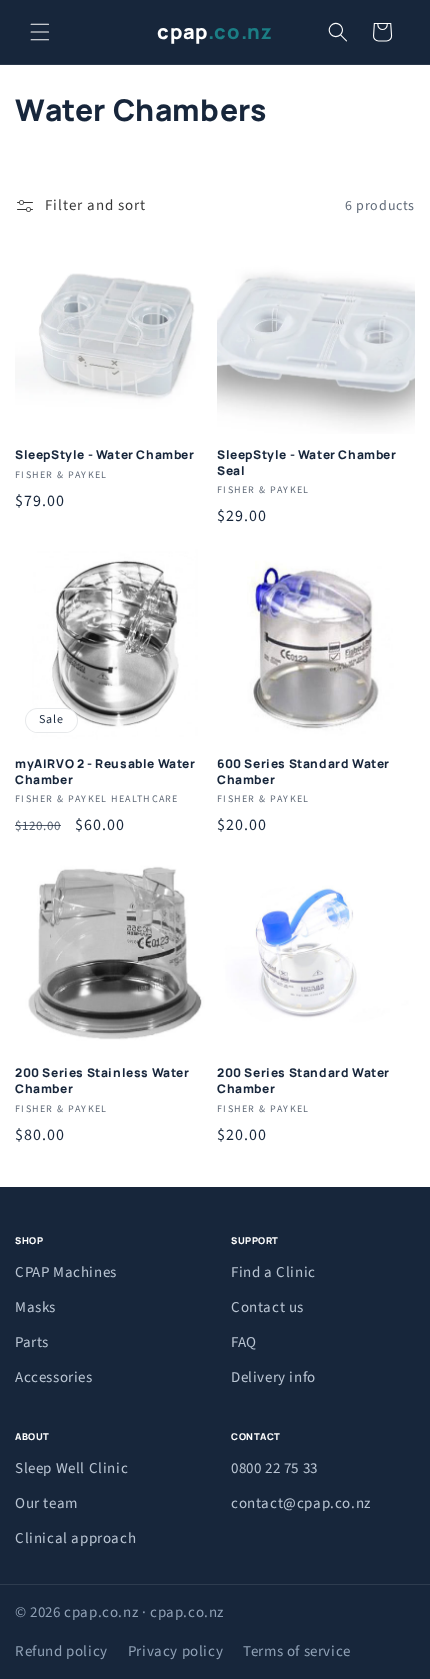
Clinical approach (75, 1538)
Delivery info (273, 1377)
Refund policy (61, 1651)
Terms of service (297, 1651)
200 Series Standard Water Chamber (303, 1080)
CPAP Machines (66, 1272)
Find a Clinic (273, 1272)
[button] (40, 32)
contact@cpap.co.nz (301, 1503)
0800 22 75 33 (274, 1468)
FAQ (244, 1342)
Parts (32, 1342)
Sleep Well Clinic (71, 1468)
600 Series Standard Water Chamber (303, 771)
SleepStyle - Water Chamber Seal (307, 462)
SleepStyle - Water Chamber (105, 455)
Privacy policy (175, 1651)
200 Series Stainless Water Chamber (102, 1080)
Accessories (54, 1377)
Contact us (267, 1307)
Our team (46, 1503)
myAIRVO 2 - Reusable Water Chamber (105, 771)
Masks (35, 1307)
